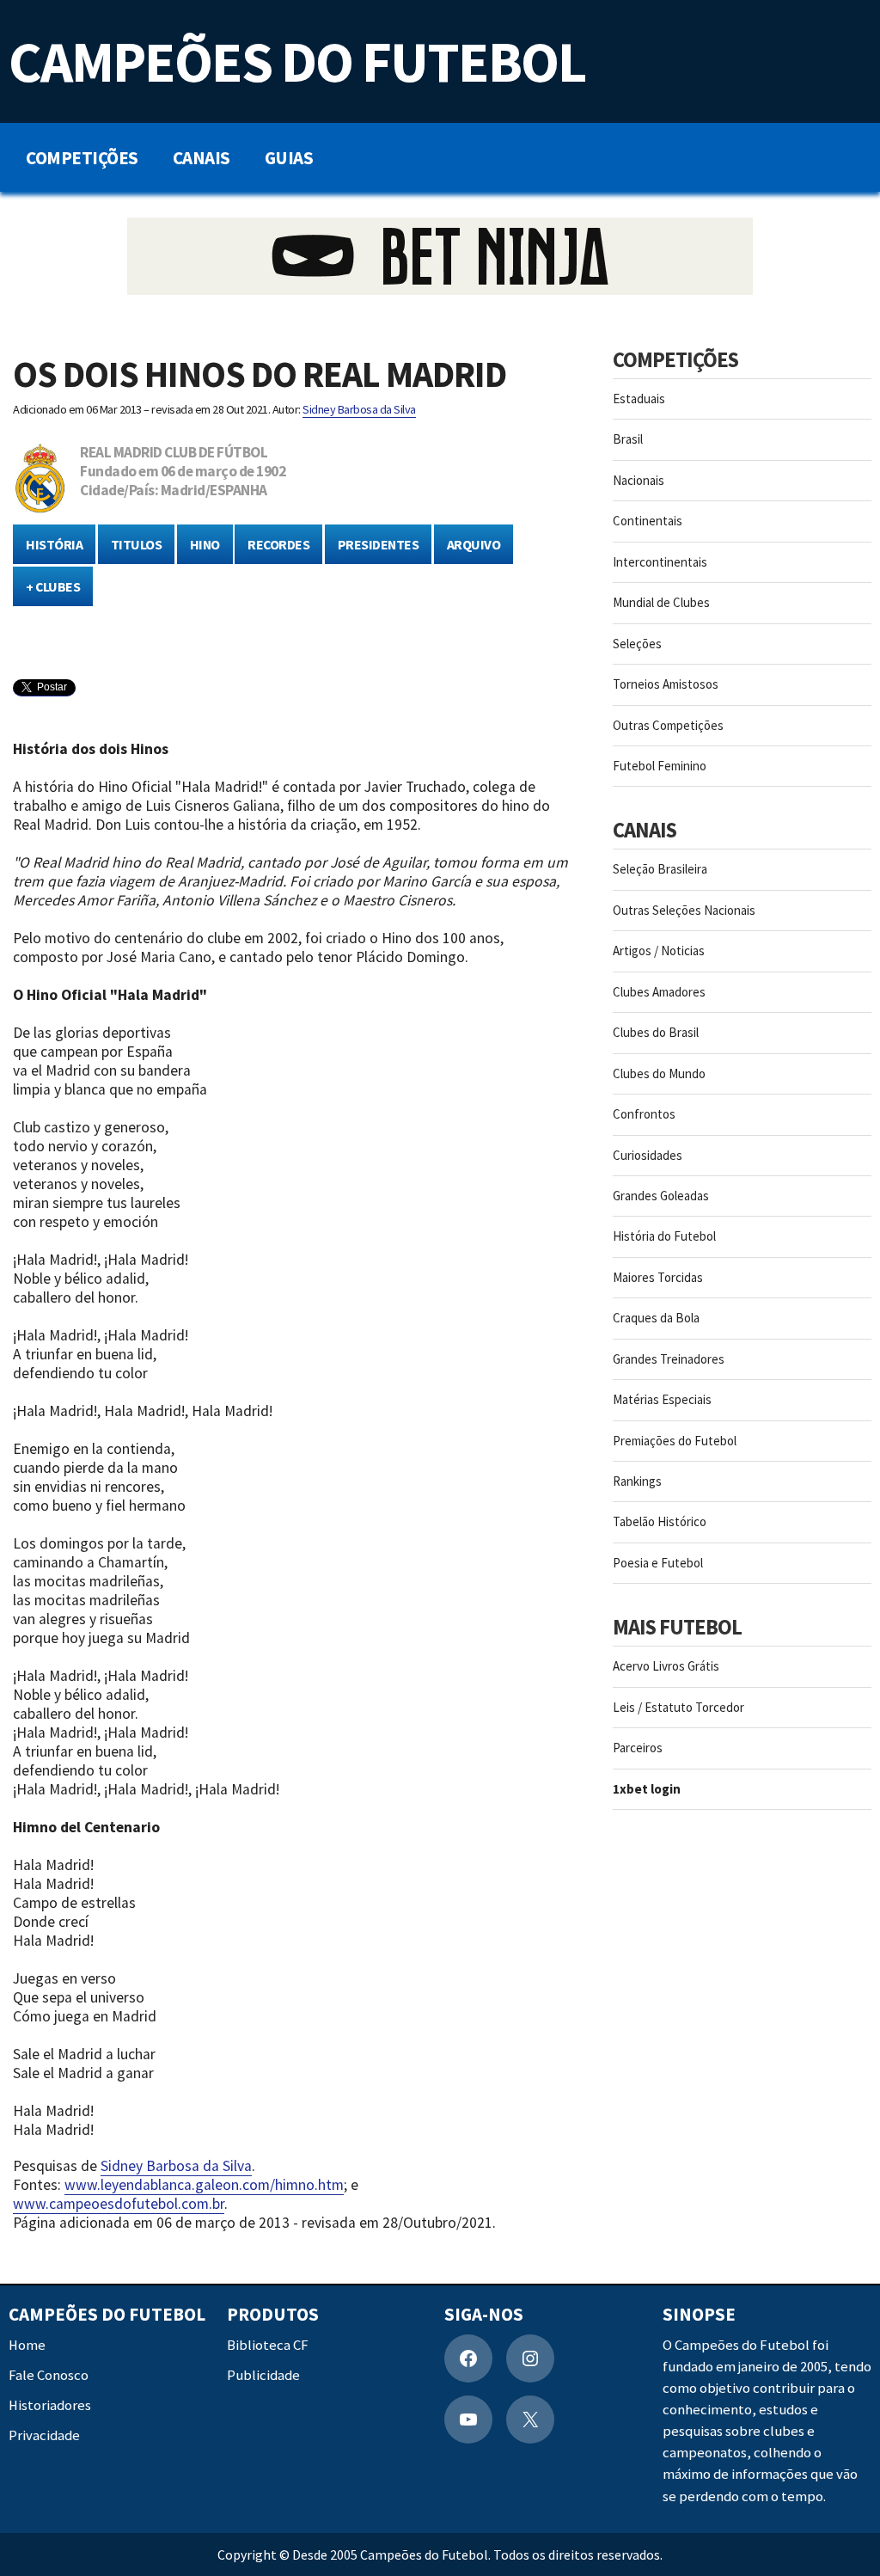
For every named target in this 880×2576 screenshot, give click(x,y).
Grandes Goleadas (661, 1196)
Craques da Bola (656, 1318)
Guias (289, 158)
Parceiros (638, 1748)
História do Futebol (664, 1236)
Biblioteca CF (268, 2345)
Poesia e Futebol (658, 1563)
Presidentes (379, 544)
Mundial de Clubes (661, 602)
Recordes (278, 544)
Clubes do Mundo (659, 1073)
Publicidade (263, 2375)
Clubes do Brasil (656, 1032)
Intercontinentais (660, 562)
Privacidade (44, 2436)
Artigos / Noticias (659, 951)
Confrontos (644, 1114)
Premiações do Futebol (675, 1441)
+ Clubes (53, 586)
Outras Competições (668, 725)
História (54, 544)
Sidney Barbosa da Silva (359, 409)
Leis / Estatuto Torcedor (678, 1707)
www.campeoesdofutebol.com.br (119, 2204)
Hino (205, 544)
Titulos (137, 544)
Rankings (637, 1481)
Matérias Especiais (662, 1399)
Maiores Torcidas (658, 1277)
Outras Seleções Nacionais (684, 910)
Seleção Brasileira (660, 869)
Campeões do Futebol (297, 61)
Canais (202, 158)
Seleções (637, 644)
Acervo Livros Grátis (666, 1666)
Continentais (648, 521)
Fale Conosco (49, 2375)
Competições (82, 158)
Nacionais (639, 480)
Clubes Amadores (659, 992)
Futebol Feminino (660, 766)
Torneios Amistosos (666, 684)
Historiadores (50, 2406)
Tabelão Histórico (660, 1521)
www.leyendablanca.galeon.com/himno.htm (204, 2185)
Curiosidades (648, 1155)
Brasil (628, 439)
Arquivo (474, 544)
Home (27, 2345)
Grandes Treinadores (669, 1359)
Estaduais (639, 399)
